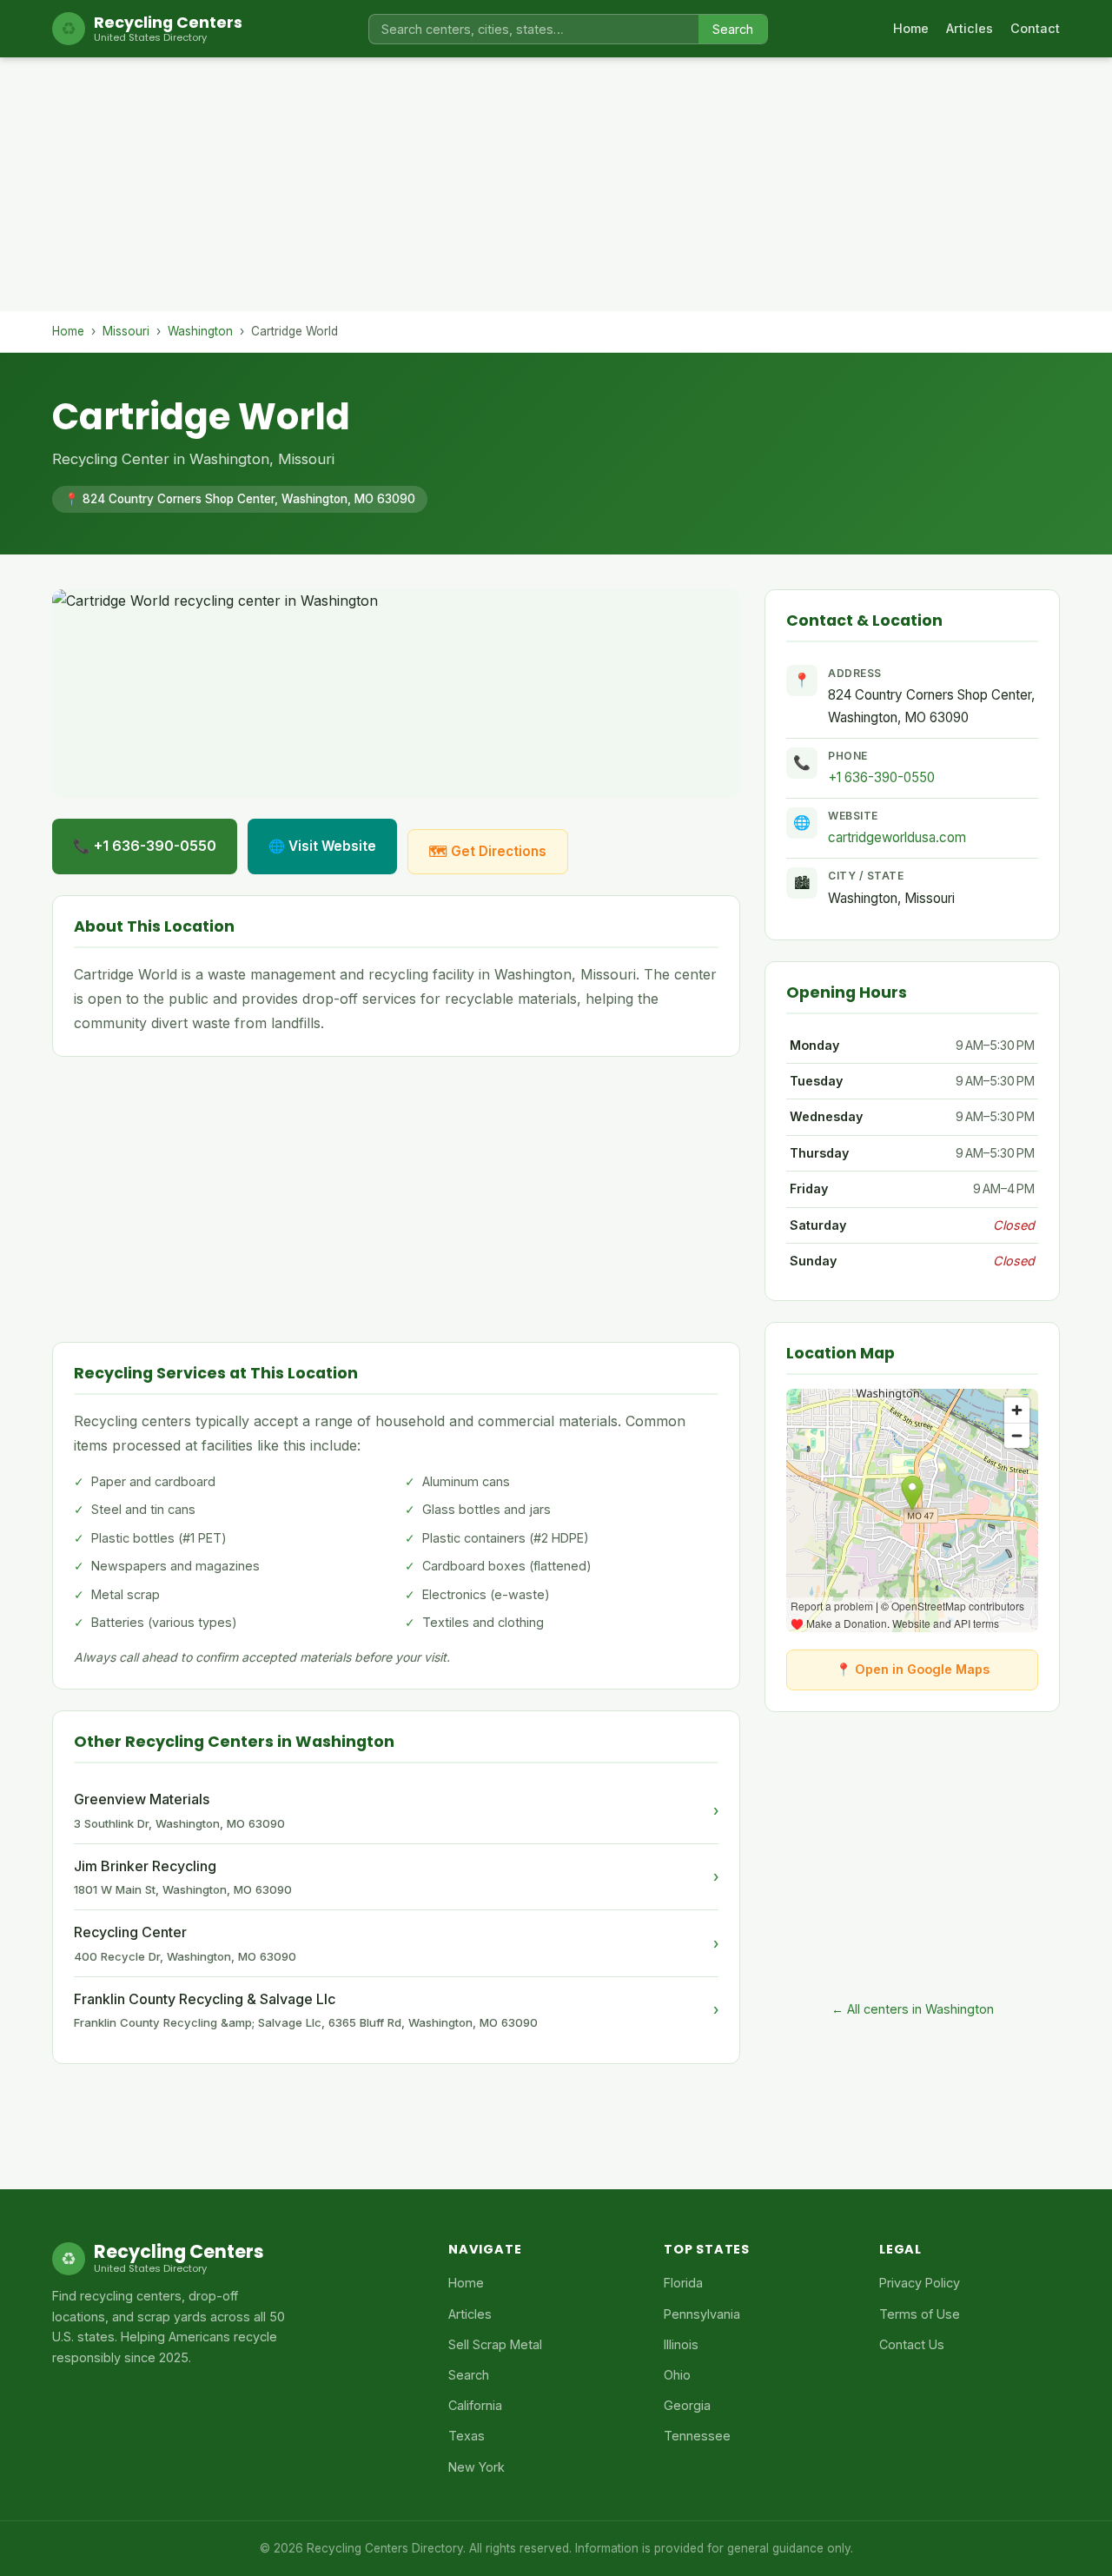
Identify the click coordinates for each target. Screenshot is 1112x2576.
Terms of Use (920, 2314)
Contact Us (912, 2344)
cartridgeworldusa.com (897, 837)
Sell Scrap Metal (495, 2344)
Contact (1035, 28)
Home (911, 28)
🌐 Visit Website (322, 846)
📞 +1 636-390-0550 (145, 846)
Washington (200, 331)
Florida (683, 2283)
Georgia (687, 2405)
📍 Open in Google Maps (913, 1669)
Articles (970, 28)
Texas (467, 2436)
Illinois (681, 2344)
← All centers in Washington (913, 2009)
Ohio (677, 2375)
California (475, 2405)
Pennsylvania (702, 2314)
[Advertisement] (556, 189)
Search (733, 29)
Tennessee (697, 2436)
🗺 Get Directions (488, 851)
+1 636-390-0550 (881, 777)
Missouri (126, 331)
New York (477, 2467)
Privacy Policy (920, 2283)
